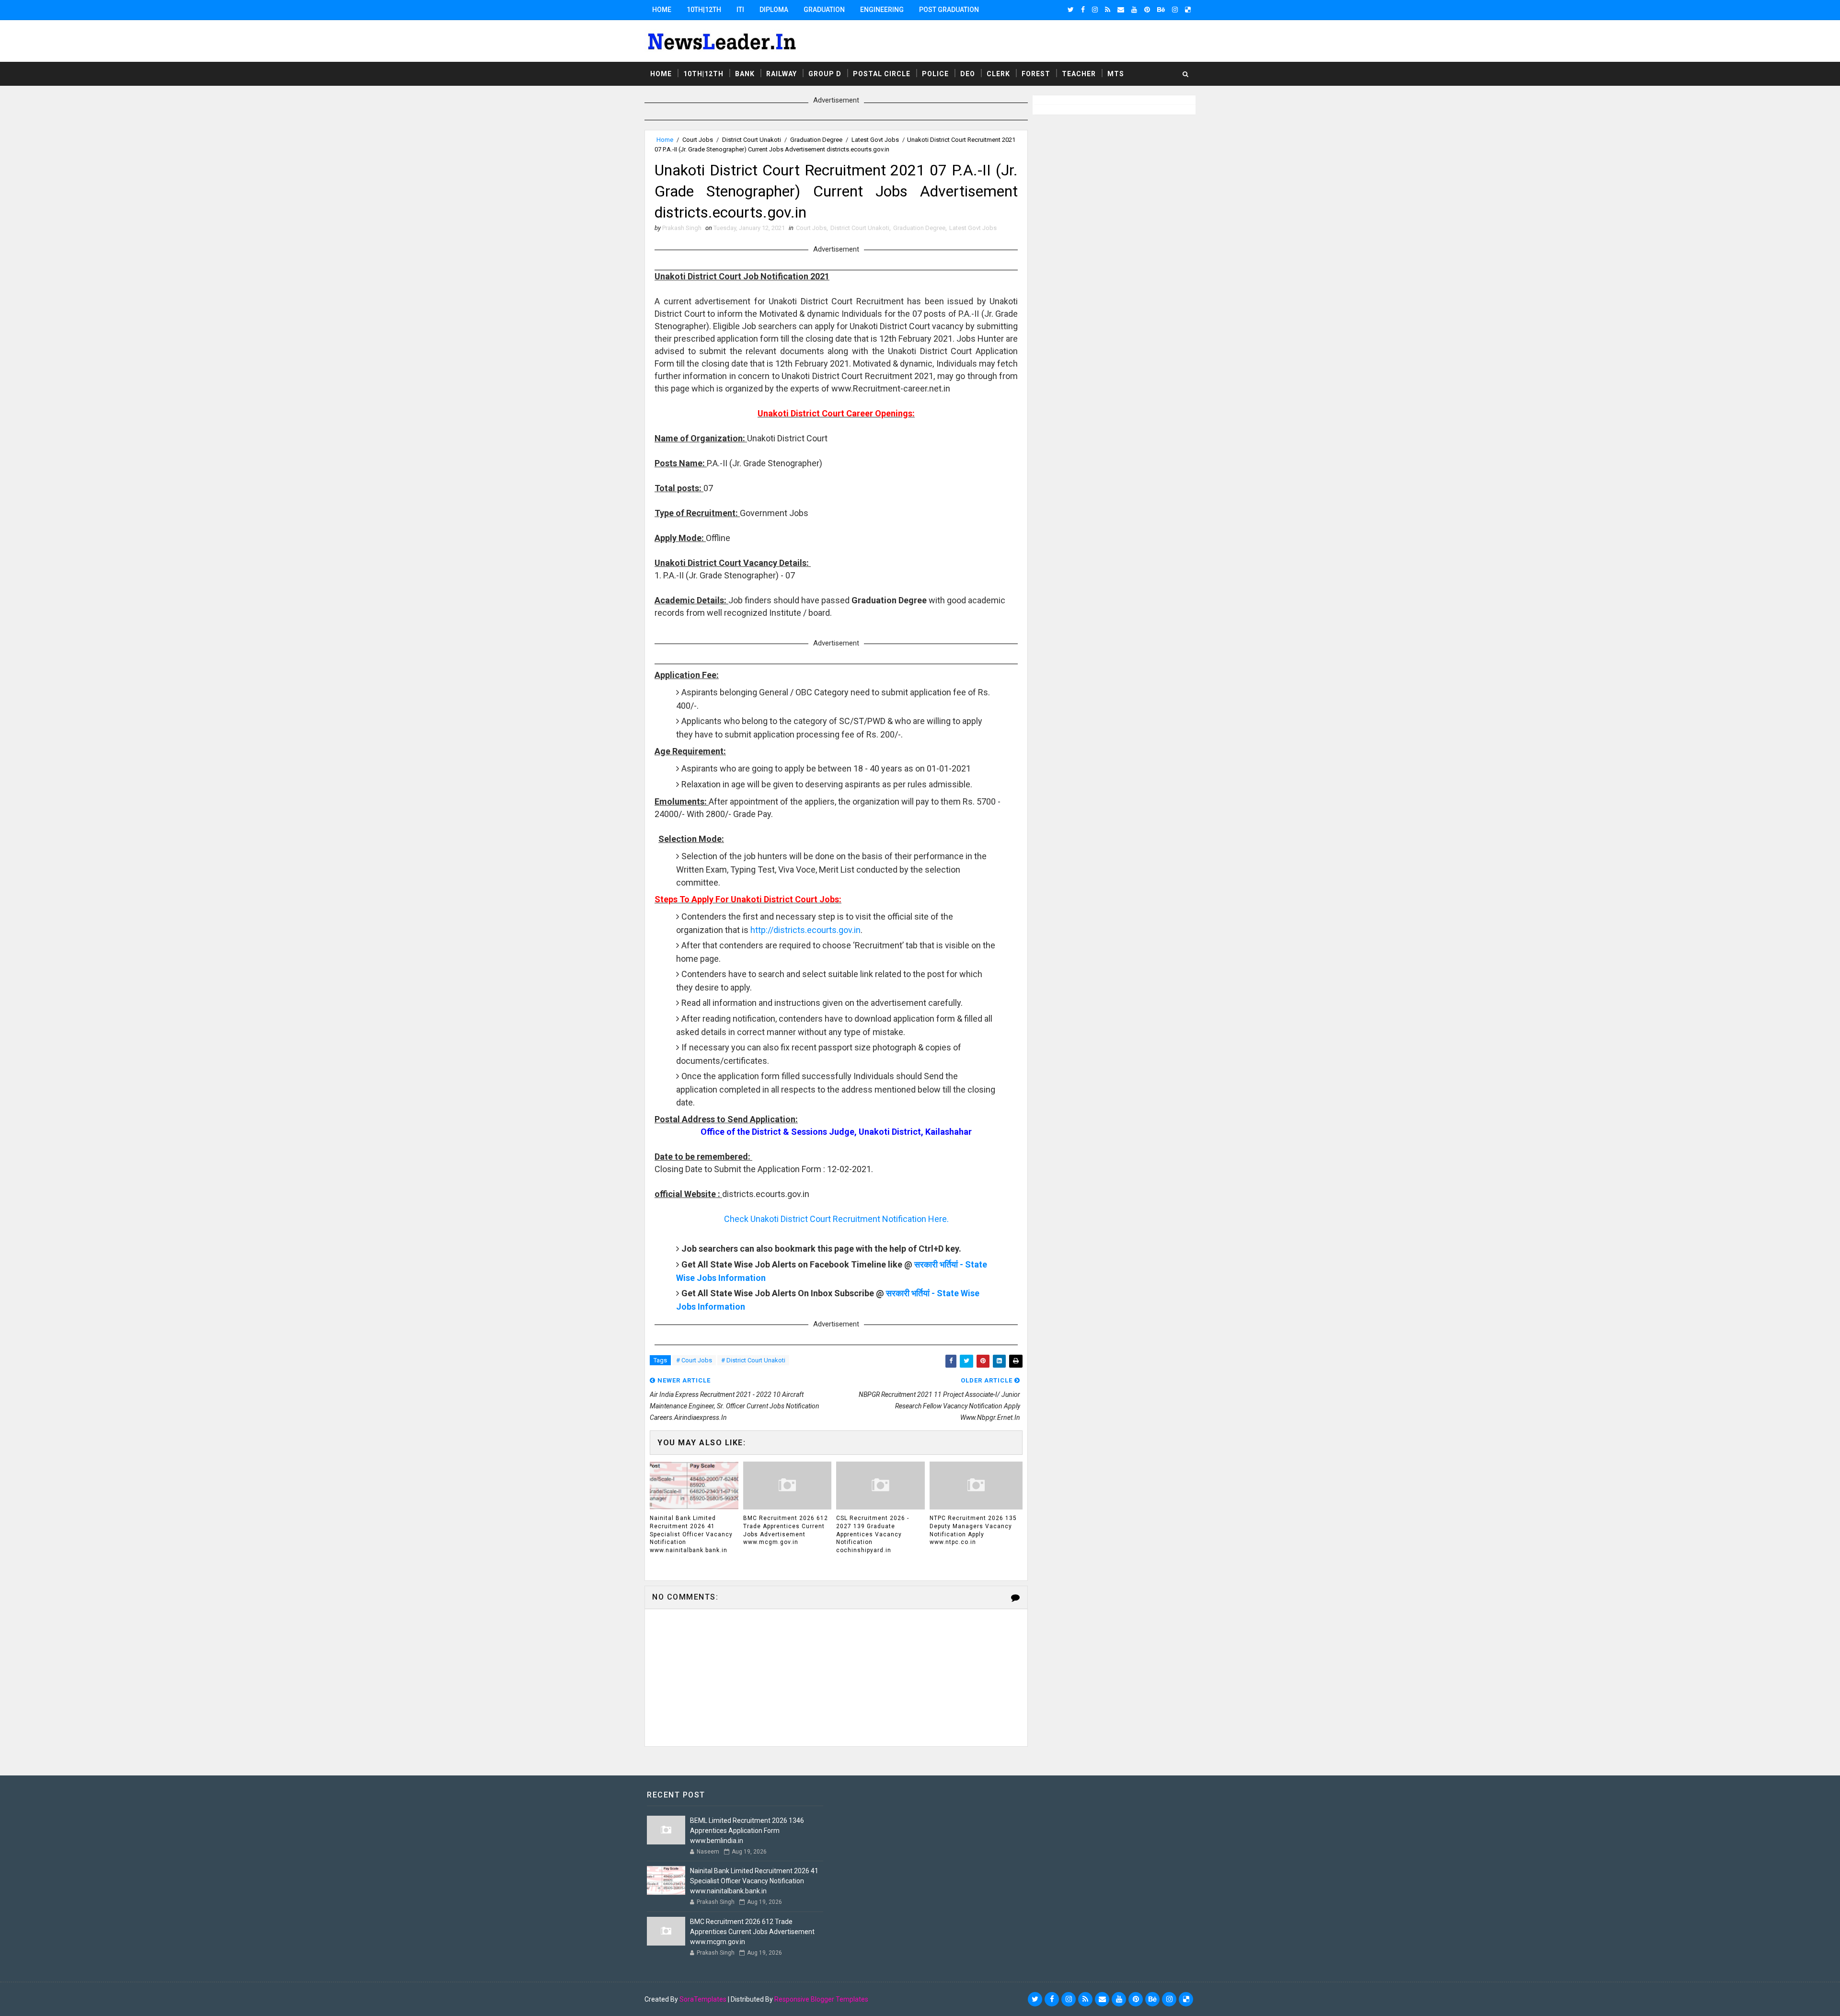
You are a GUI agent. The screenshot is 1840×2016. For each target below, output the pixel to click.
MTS (1116, 74)
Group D (825, 74)
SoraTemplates (703, 1999)
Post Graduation (949, 10)
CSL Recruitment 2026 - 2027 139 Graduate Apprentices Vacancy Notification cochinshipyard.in (873, 1534)
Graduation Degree (816, 140)
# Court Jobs (694, 1360)
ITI (740, 10)
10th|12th (704, 10)
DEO (968, 74)
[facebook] (1083, 10)
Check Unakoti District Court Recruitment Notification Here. (836, 1219)
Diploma (774, 10)
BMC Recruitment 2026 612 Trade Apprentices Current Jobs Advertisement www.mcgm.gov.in (786, 1530)
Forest (1036, 74)
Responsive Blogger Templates (821, 1999)
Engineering (882, 10)
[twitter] (1071, 10)
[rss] (1108, 10)
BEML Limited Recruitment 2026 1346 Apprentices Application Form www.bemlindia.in (747, 1831)
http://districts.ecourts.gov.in (805, 930)
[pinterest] (1147, 10)
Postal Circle (882, 74)
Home (662, 10)
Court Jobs (698, 140)
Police (935, 74)
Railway (782, 74)
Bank (745, 74)
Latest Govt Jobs (875, 140)
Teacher (1079, 74)
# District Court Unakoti (753, 1360)
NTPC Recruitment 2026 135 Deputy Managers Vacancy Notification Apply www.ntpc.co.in (973, 1530)
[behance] (1161, 10)
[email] (1121, 10)
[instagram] (1095, 10)
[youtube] (1134, 10)
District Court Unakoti (752, 140)
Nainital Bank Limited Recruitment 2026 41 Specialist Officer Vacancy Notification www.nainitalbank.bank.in (691, 1534)
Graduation (824, 10)
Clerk (998, 74)
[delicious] (1188, 10)
